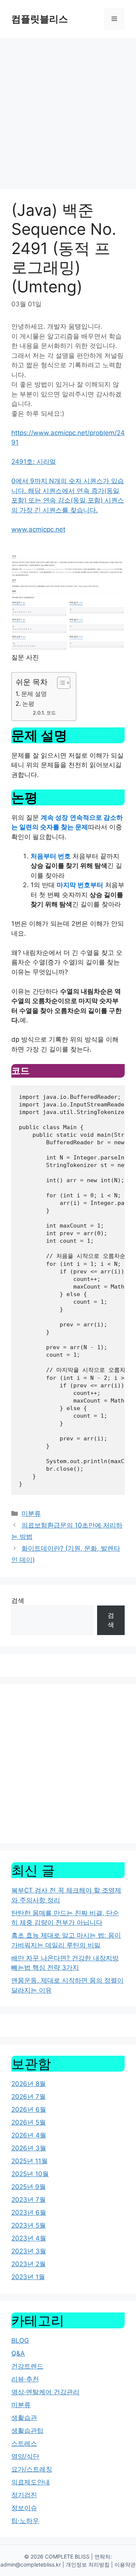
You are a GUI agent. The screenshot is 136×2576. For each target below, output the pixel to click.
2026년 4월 (29, 2135)
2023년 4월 (29, 2238)
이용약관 (125, 2564)
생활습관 (24, 2418)
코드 (51, 713)
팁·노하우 (25, 2521)
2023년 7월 (29, 2200)
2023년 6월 (29, 2212)
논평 (28, 704)
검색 (18, 1601)
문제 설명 (34, 694)
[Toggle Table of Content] (60, 683)
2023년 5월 (29, 2225)
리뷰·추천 (25, 2379)
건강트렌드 (27, 2366)
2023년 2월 (29, 2264)
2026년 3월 (29, 2148)
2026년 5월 (29, 2122)
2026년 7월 (29, 2097)
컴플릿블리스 (40, 19)
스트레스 (24, 2443)
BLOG (20, 2340)
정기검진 (24, 2495)
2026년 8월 (29, 2084)
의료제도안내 (31, 2482)
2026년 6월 (29, 2109)
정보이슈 (24, 2508)
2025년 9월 (29, 2187)
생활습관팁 (27, 2431)
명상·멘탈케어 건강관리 (45, 2392)
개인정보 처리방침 (88, 2564)
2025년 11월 (29, 2161)
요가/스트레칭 (32, 2469)
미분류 (31, 1513)
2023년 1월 (28, 2277)
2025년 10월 (30, 2174)
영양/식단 (25, 2456)
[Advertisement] (68, 110)
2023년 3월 (29, 2251)
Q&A (18, 2353)
